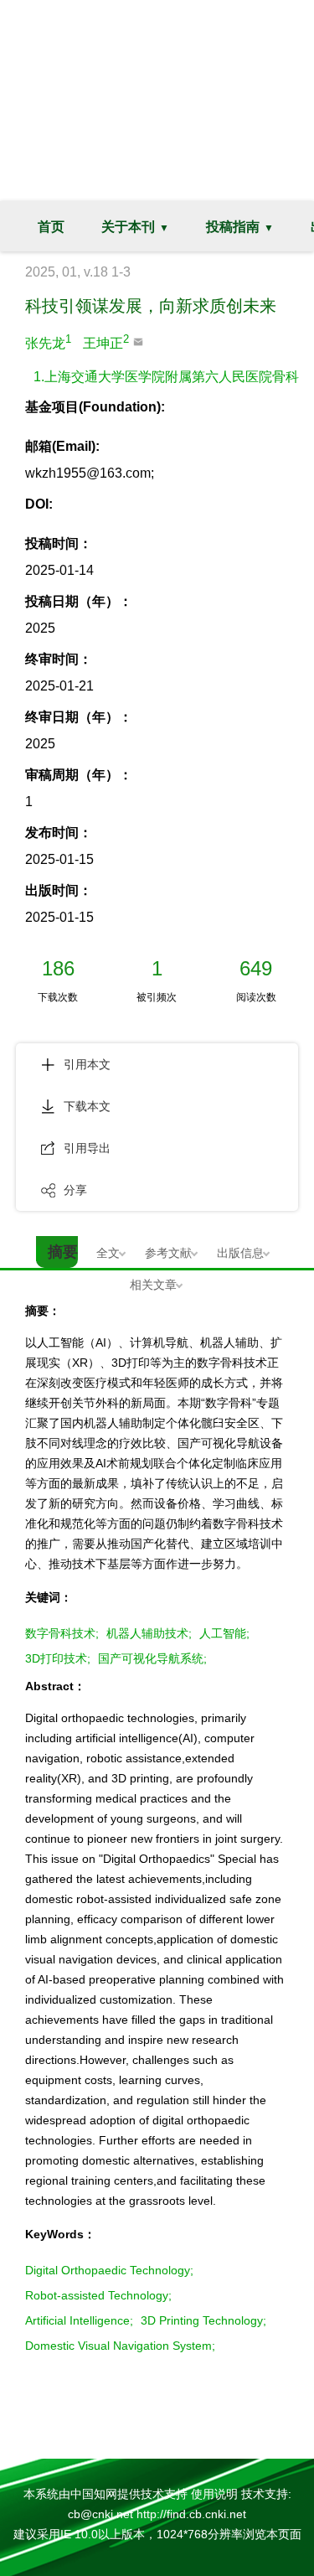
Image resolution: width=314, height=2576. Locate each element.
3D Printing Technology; (203, 2320)
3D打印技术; (58, 1658)
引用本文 (87, 1064)
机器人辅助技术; (149, 1633)
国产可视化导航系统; (152, 1658)
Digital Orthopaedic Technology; (109, 2270)
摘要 (63, 1252)
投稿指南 (233, 227)
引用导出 (87, 1148)
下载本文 (87, 1106)
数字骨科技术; (62, 1633)
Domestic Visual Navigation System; (120, 2346)
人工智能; (224, 1633)
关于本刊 (128, 227)
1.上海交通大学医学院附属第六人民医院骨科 (166, 377)
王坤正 (106, 341)
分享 (75, 1190)
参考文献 (168, 1253)
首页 (51, 227)
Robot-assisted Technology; (98, 2295)
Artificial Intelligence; (79, 2320)
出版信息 (240, 1253)
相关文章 (153, 1285)
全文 (108, 1253)
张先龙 (48, 341)
